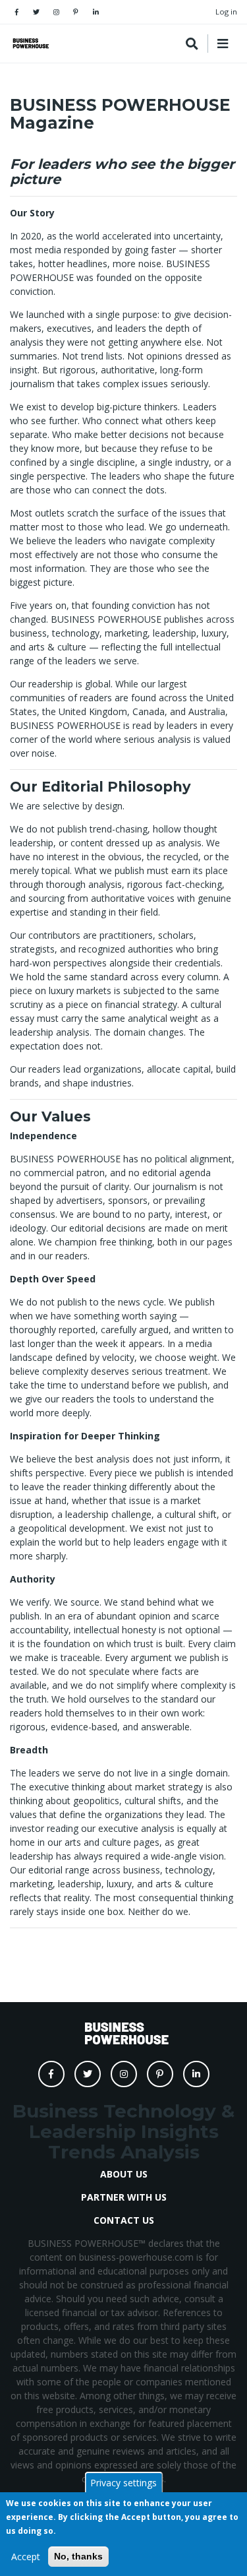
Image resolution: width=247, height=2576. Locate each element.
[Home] (30, 43)
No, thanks (78, 2556)
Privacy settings (123, 2483)
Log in (226, 12)
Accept (26, 2557)
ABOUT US (124, 2174)
